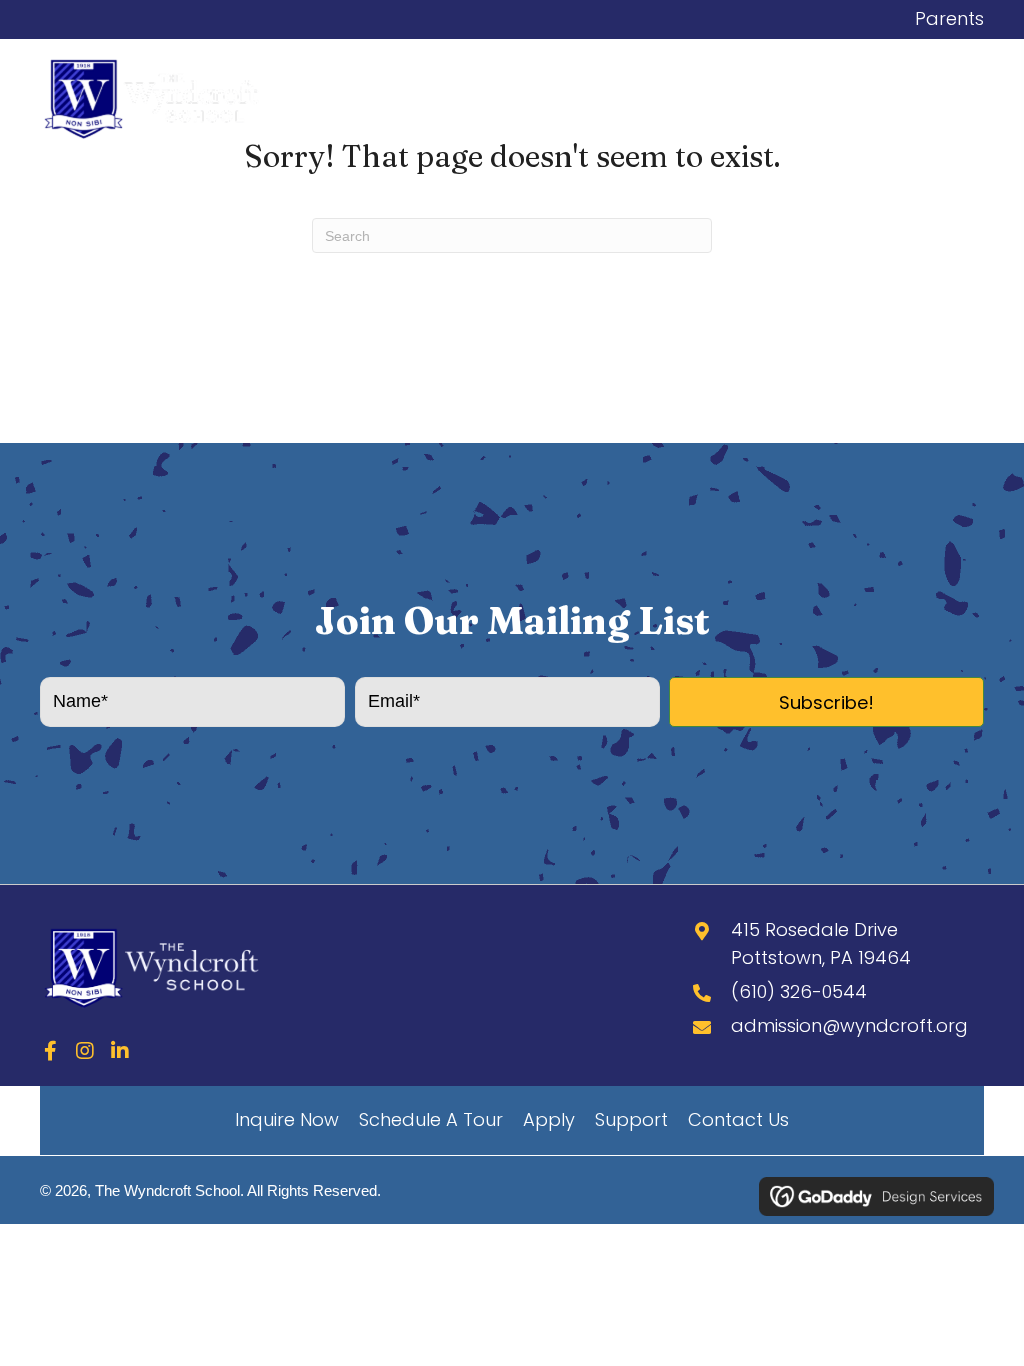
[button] (826, 702)
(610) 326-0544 (799, 991)
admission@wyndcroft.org (849, 1025)
